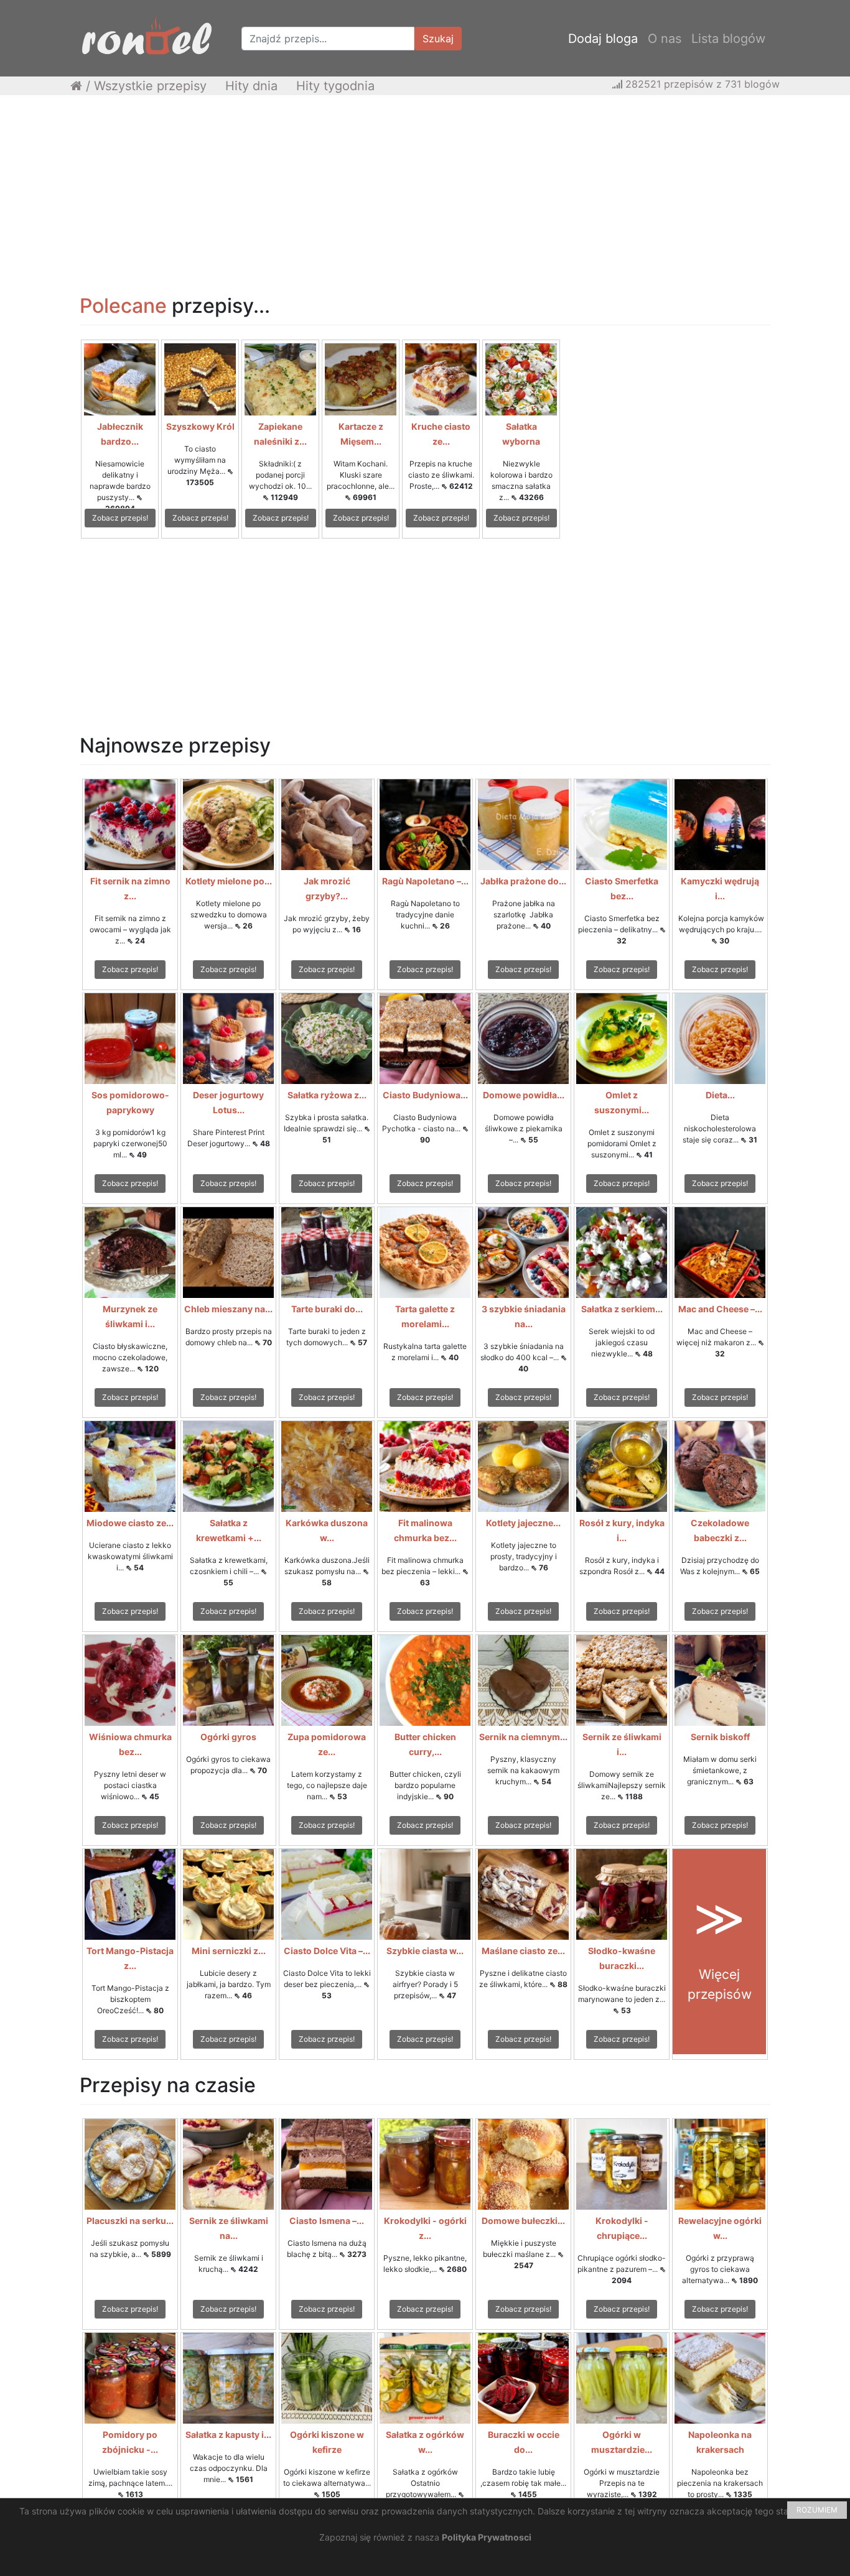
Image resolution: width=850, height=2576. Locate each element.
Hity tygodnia (335, 86)
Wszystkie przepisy (150, 86)
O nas (665, 39)
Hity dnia (251, 86)
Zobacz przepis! (120, 518)
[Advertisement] (425, 195)
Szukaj (438, 39)
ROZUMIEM (817, 2510)
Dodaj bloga (603, 39)
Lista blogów (728, 39)
